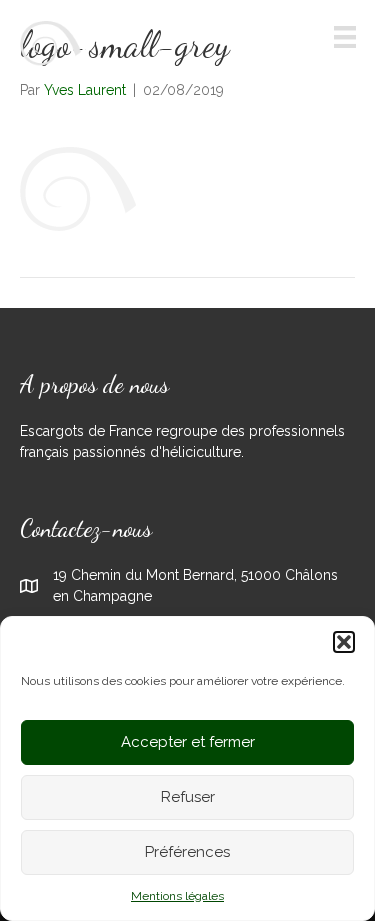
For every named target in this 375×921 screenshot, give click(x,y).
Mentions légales (177, 896)
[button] (344, 642)
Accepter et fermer (188, 742)
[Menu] (345, 37)
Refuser (188, 797)
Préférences (187, 852)
